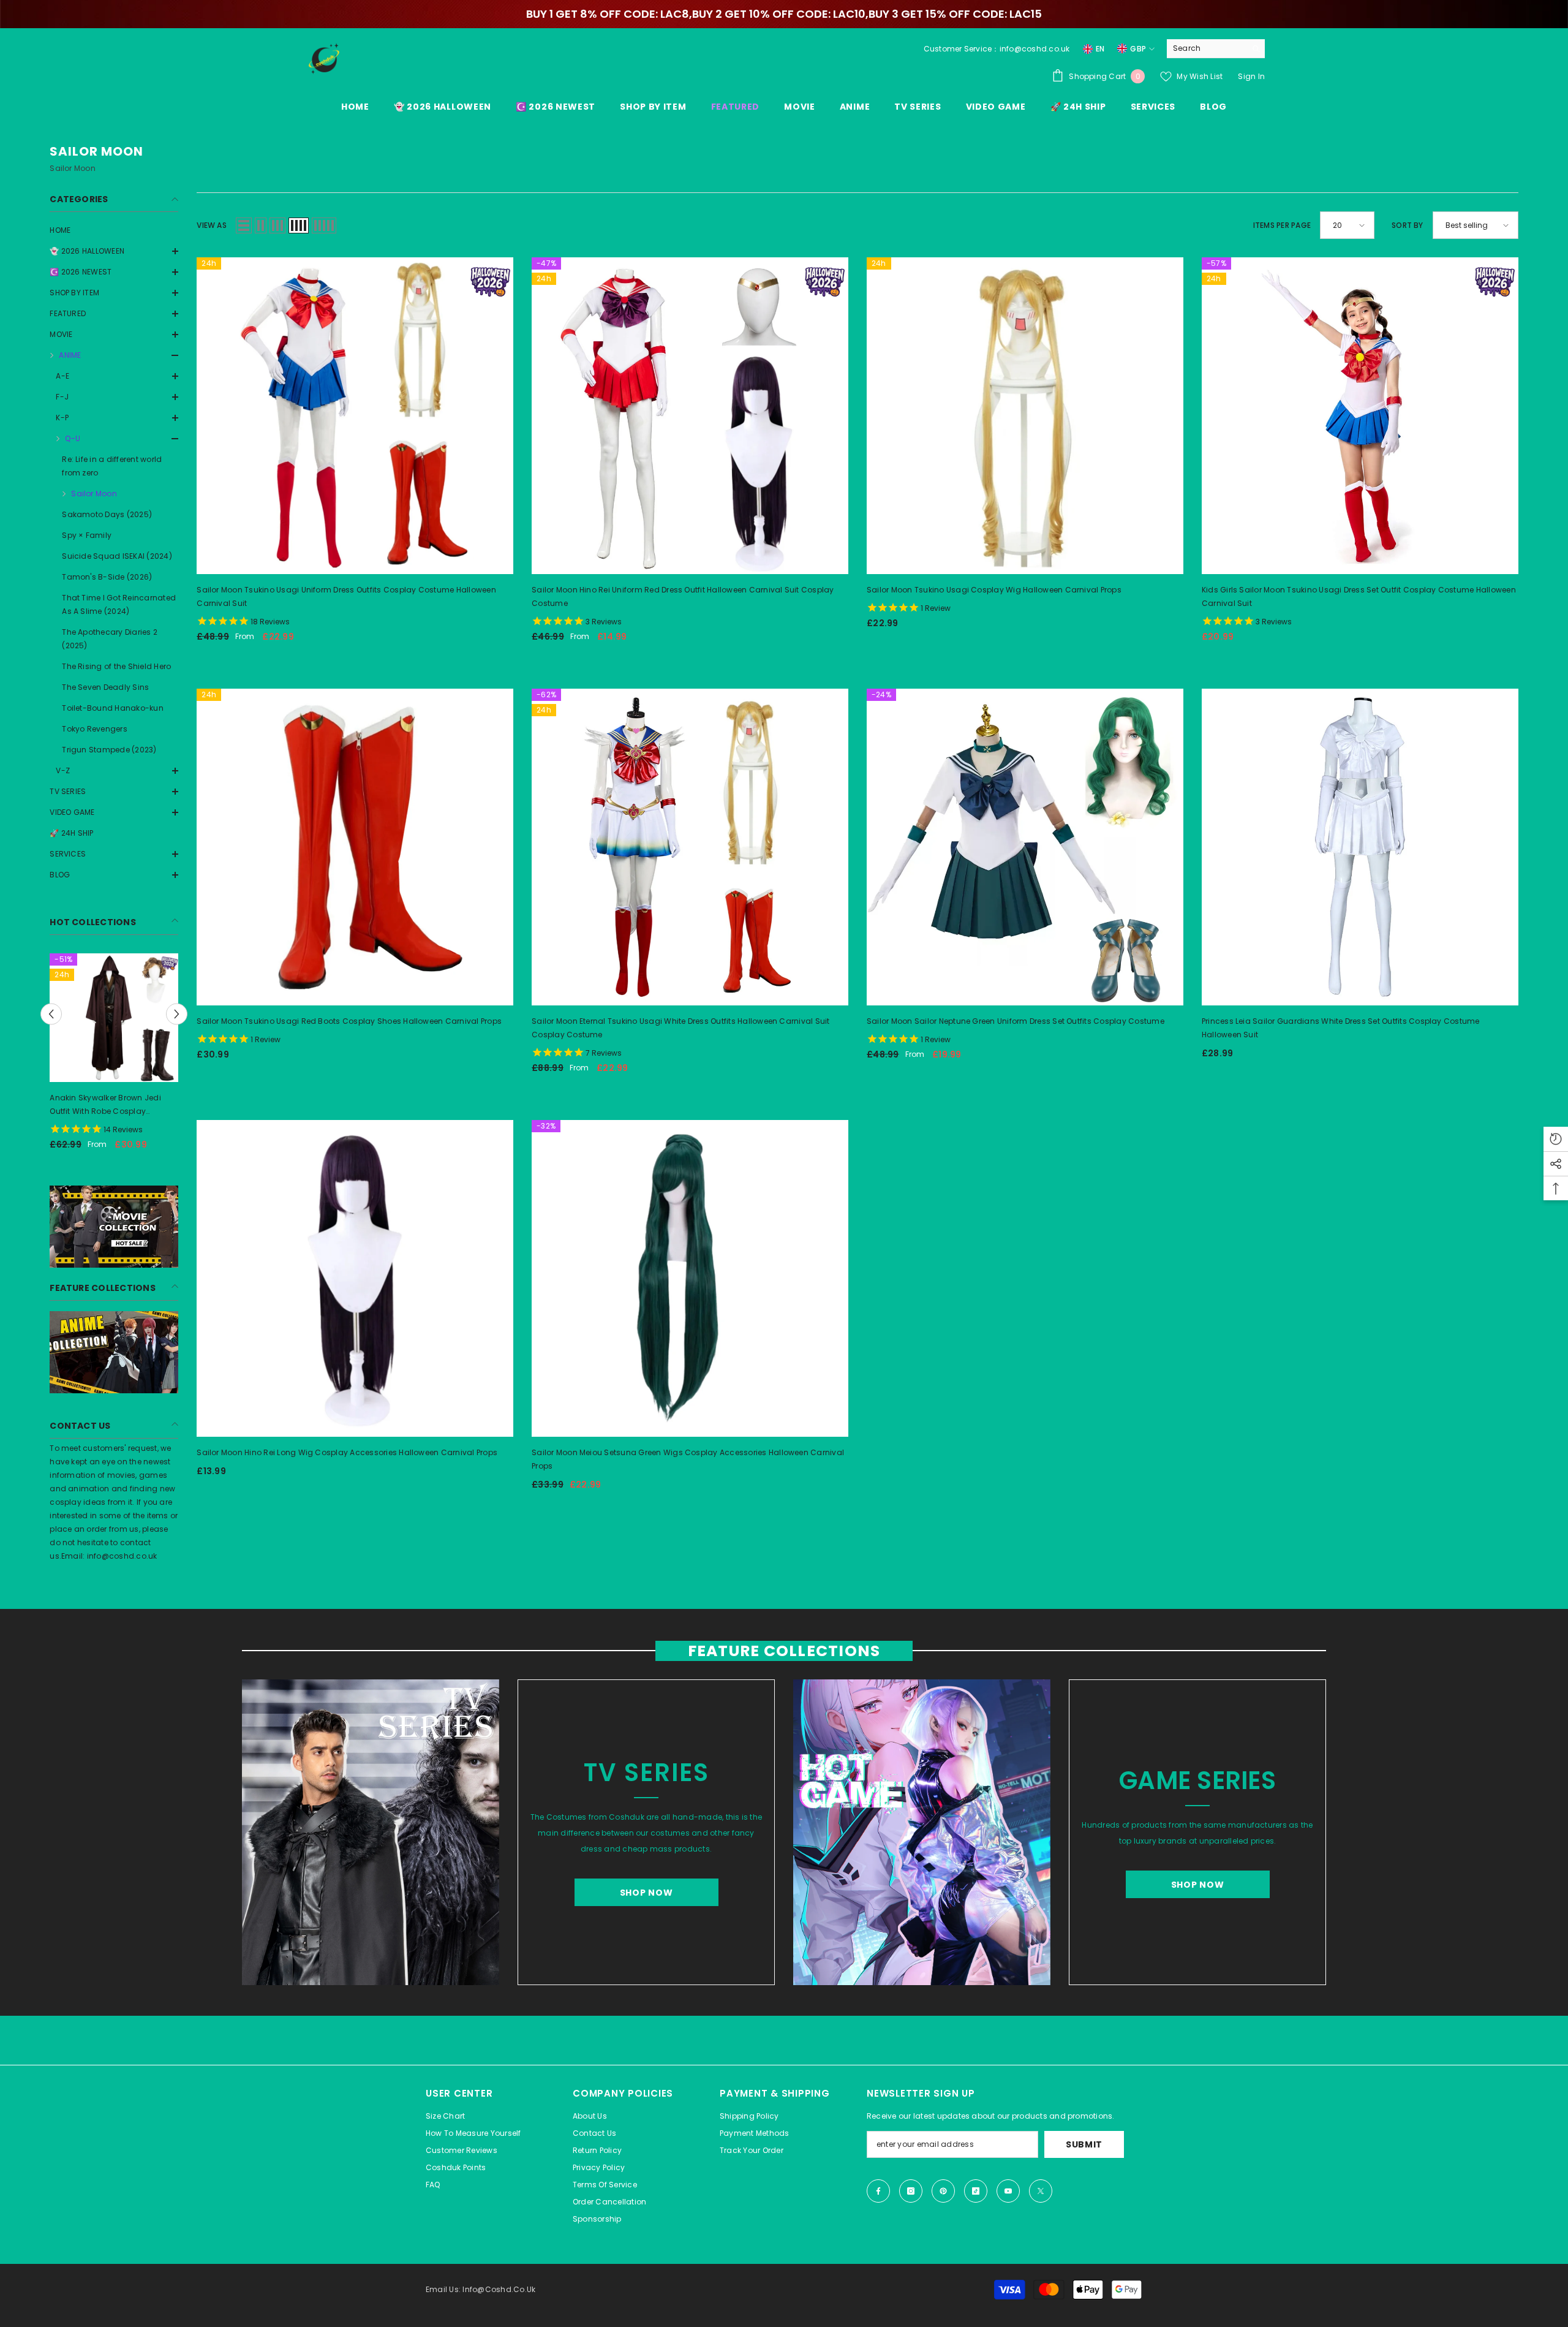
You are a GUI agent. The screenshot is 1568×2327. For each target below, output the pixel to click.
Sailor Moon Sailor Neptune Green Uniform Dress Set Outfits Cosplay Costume (1016, 1021)
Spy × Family (87, 535)
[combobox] (1206, 48)
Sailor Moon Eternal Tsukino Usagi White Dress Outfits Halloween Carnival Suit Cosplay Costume (680, 1028)
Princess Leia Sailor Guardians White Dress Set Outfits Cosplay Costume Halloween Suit (1341, 1028)
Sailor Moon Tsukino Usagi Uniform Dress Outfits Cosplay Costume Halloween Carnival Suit (346, 596)
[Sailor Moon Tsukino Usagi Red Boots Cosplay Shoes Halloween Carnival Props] (355, 847)
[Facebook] (878, 2191)
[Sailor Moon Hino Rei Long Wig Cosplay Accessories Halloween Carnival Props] (355, 1278)
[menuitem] (114, 230)
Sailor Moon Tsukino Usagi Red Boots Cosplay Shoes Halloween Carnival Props (349, 1021)
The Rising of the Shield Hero (116, 666)
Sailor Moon (94, 494)
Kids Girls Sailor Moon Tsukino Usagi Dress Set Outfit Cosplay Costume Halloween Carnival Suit (1359, 596)
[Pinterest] (943, 2191)
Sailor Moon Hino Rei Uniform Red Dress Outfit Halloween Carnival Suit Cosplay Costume (683, 596)
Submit (1084, 2144)
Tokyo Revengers (95, 729)
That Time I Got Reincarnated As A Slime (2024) (119, 604)
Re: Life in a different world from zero (112, 466)
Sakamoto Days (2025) (107, 514)
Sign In (1251, 76)
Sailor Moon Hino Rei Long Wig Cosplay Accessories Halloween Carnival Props (347, 1452)
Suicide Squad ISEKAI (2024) (117, 556)
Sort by (1408, 225)
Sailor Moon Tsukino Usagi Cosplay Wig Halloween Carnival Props (994, 590)
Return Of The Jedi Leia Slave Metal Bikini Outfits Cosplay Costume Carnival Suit (105, 1105)
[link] (114, 1227)
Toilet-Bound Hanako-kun (113, 708)
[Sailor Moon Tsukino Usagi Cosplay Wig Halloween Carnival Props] (1025, 416)
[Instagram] (911, 2191)
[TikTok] (976, 2191)
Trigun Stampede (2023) (109, 750)
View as (212, 225)
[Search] (1216, 49)
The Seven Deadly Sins (105, 687)
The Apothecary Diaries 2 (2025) (110, 639)
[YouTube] (1008, 2191)
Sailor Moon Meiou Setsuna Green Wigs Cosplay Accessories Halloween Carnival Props (688, 1459)
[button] (114, 272)
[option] (114, 1057)
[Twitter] (1041, 2191)
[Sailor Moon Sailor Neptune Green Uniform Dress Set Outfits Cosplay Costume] (1025, 847)
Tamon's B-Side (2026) (107, 577)
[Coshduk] (371, 1832)
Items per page (1282, 225)
